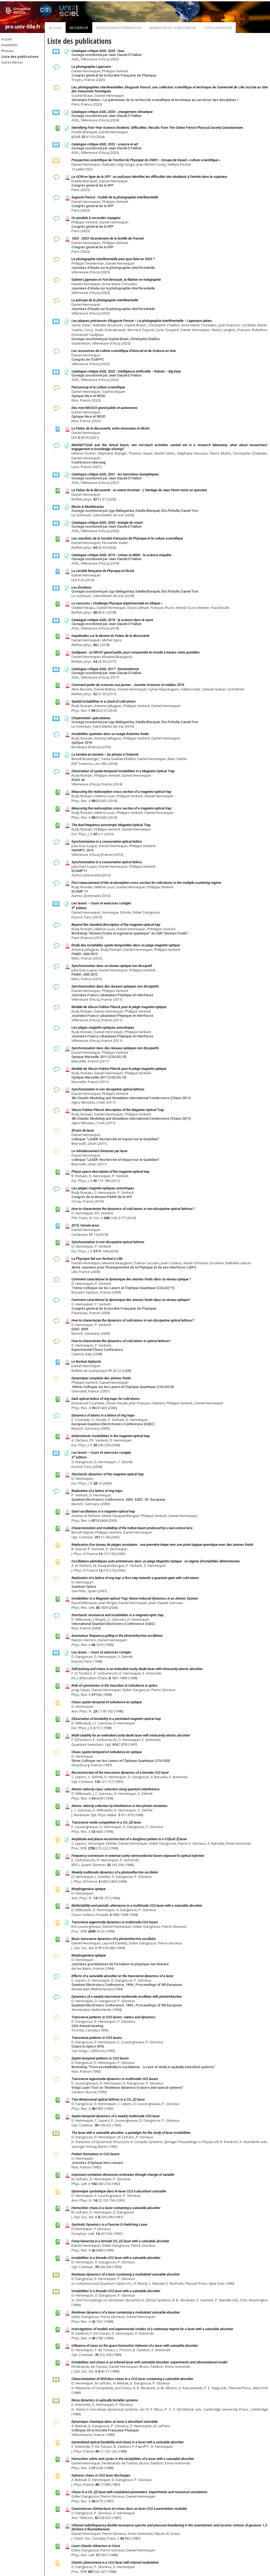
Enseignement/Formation (119, 28)
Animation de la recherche (173, 28)
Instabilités (9, 45)
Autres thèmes (12, 62)
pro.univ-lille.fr (23, 27)
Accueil (55, 28)
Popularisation (218, 28)
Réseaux (8, 51)
